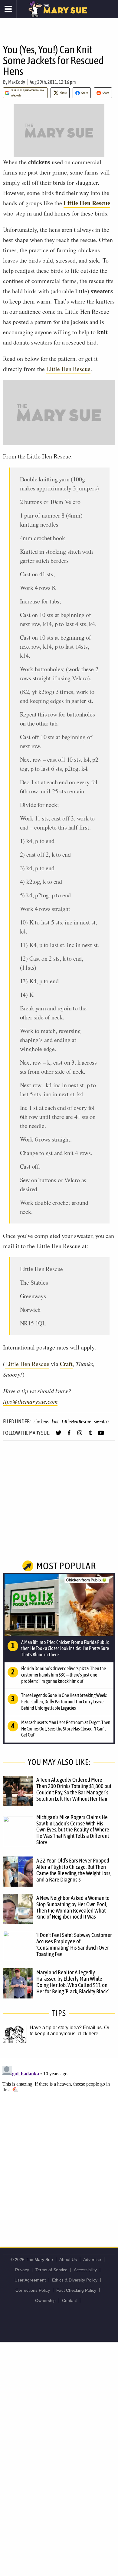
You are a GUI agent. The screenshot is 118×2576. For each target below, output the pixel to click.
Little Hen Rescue (87, 203)
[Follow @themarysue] (59, 1435)
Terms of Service (51, 2270)
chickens (41, 1422)
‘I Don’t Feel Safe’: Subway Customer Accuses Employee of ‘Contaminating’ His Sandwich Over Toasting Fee (74, 1944)
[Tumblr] (90, 1435)
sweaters (102, 1422)
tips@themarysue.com (30, 1401)
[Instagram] (80, 1435)
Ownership (45, 2300)
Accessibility (85, 2270)
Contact (69, 2300)
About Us (68, 2260)
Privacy (22, 2270)
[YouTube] (101, 1435)
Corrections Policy (33, 2290)
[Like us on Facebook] (69, 1435)
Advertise (92, 2260)
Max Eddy (17, 82)
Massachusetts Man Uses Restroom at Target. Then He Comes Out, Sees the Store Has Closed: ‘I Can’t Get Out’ (66, 1729)
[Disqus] (59, 2139)
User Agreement (30, 2280)
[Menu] (8, 9)
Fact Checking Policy (76, 2290)
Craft (66, 1364)
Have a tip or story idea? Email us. (66, 2028)
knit (55, 1422)
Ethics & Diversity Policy (75, 2280)
